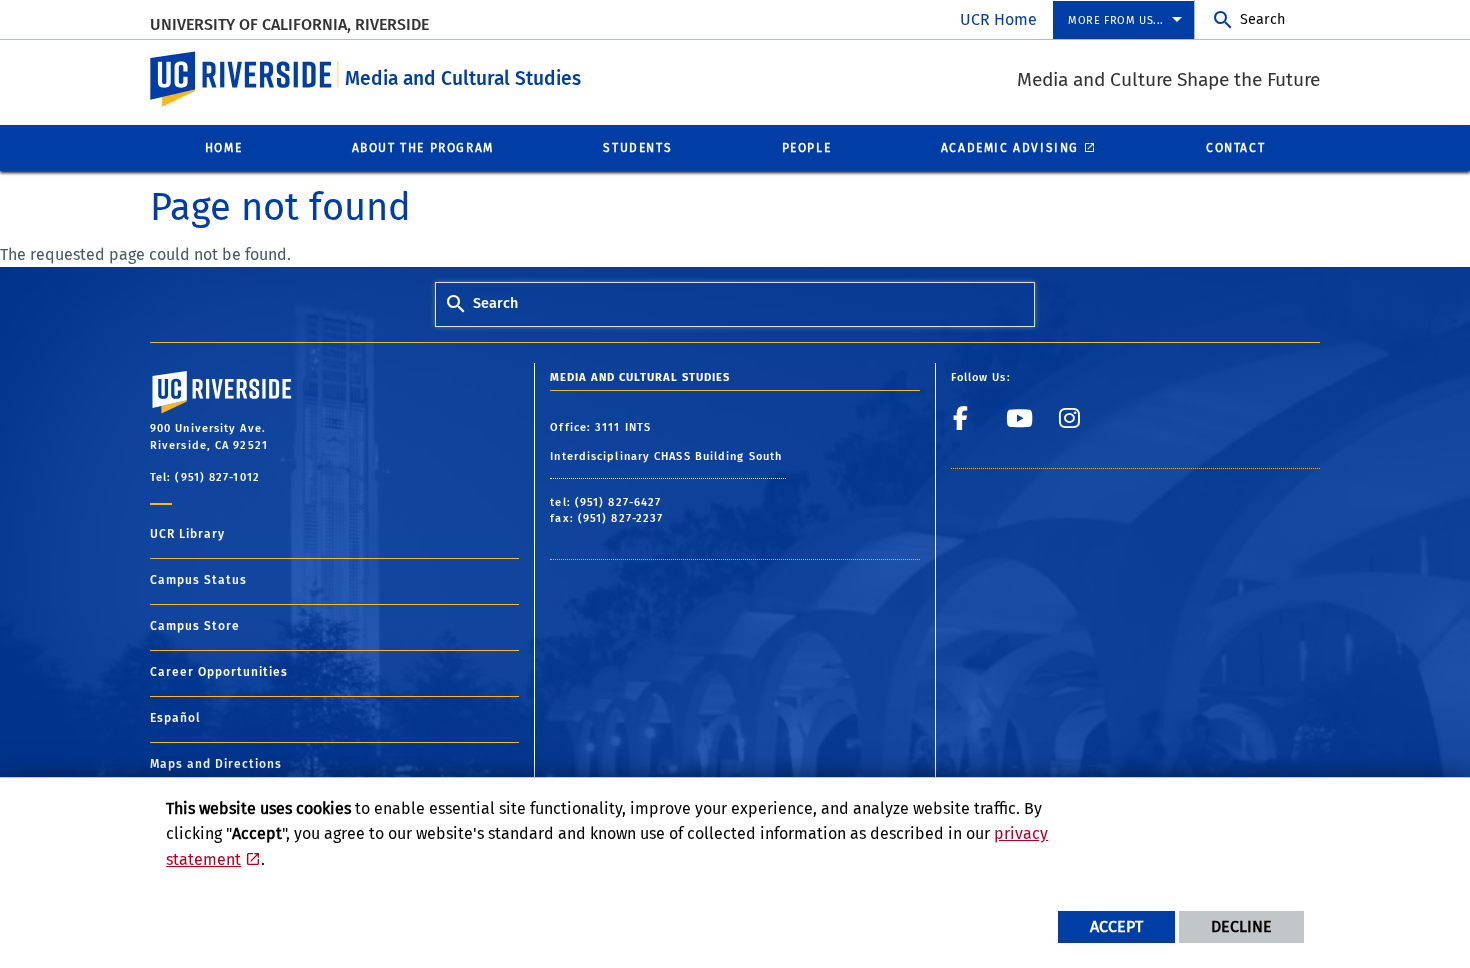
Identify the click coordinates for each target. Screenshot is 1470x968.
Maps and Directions (216, 764)
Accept (1116, 926)
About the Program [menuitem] (423, 148)
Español (175, 718)
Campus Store (195, 626)
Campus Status (198, 580)
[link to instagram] (1079, 425)
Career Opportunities (219, 672)
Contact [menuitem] (1235, 148)
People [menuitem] (807, 148)
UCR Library (187, 534)
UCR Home (998, 19)
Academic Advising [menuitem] (1010, 148)
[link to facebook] (973, 425)
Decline (1241, 926)
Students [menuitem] (637, 148)
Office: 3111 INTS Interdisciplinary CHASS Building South (668, 442)
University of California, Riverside (289, 24)
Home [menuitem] (223, 148)
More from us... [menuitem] (1116, 20)
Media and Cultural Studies (463, 78)
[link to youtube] (1026, 425)
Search (1262, 19)
